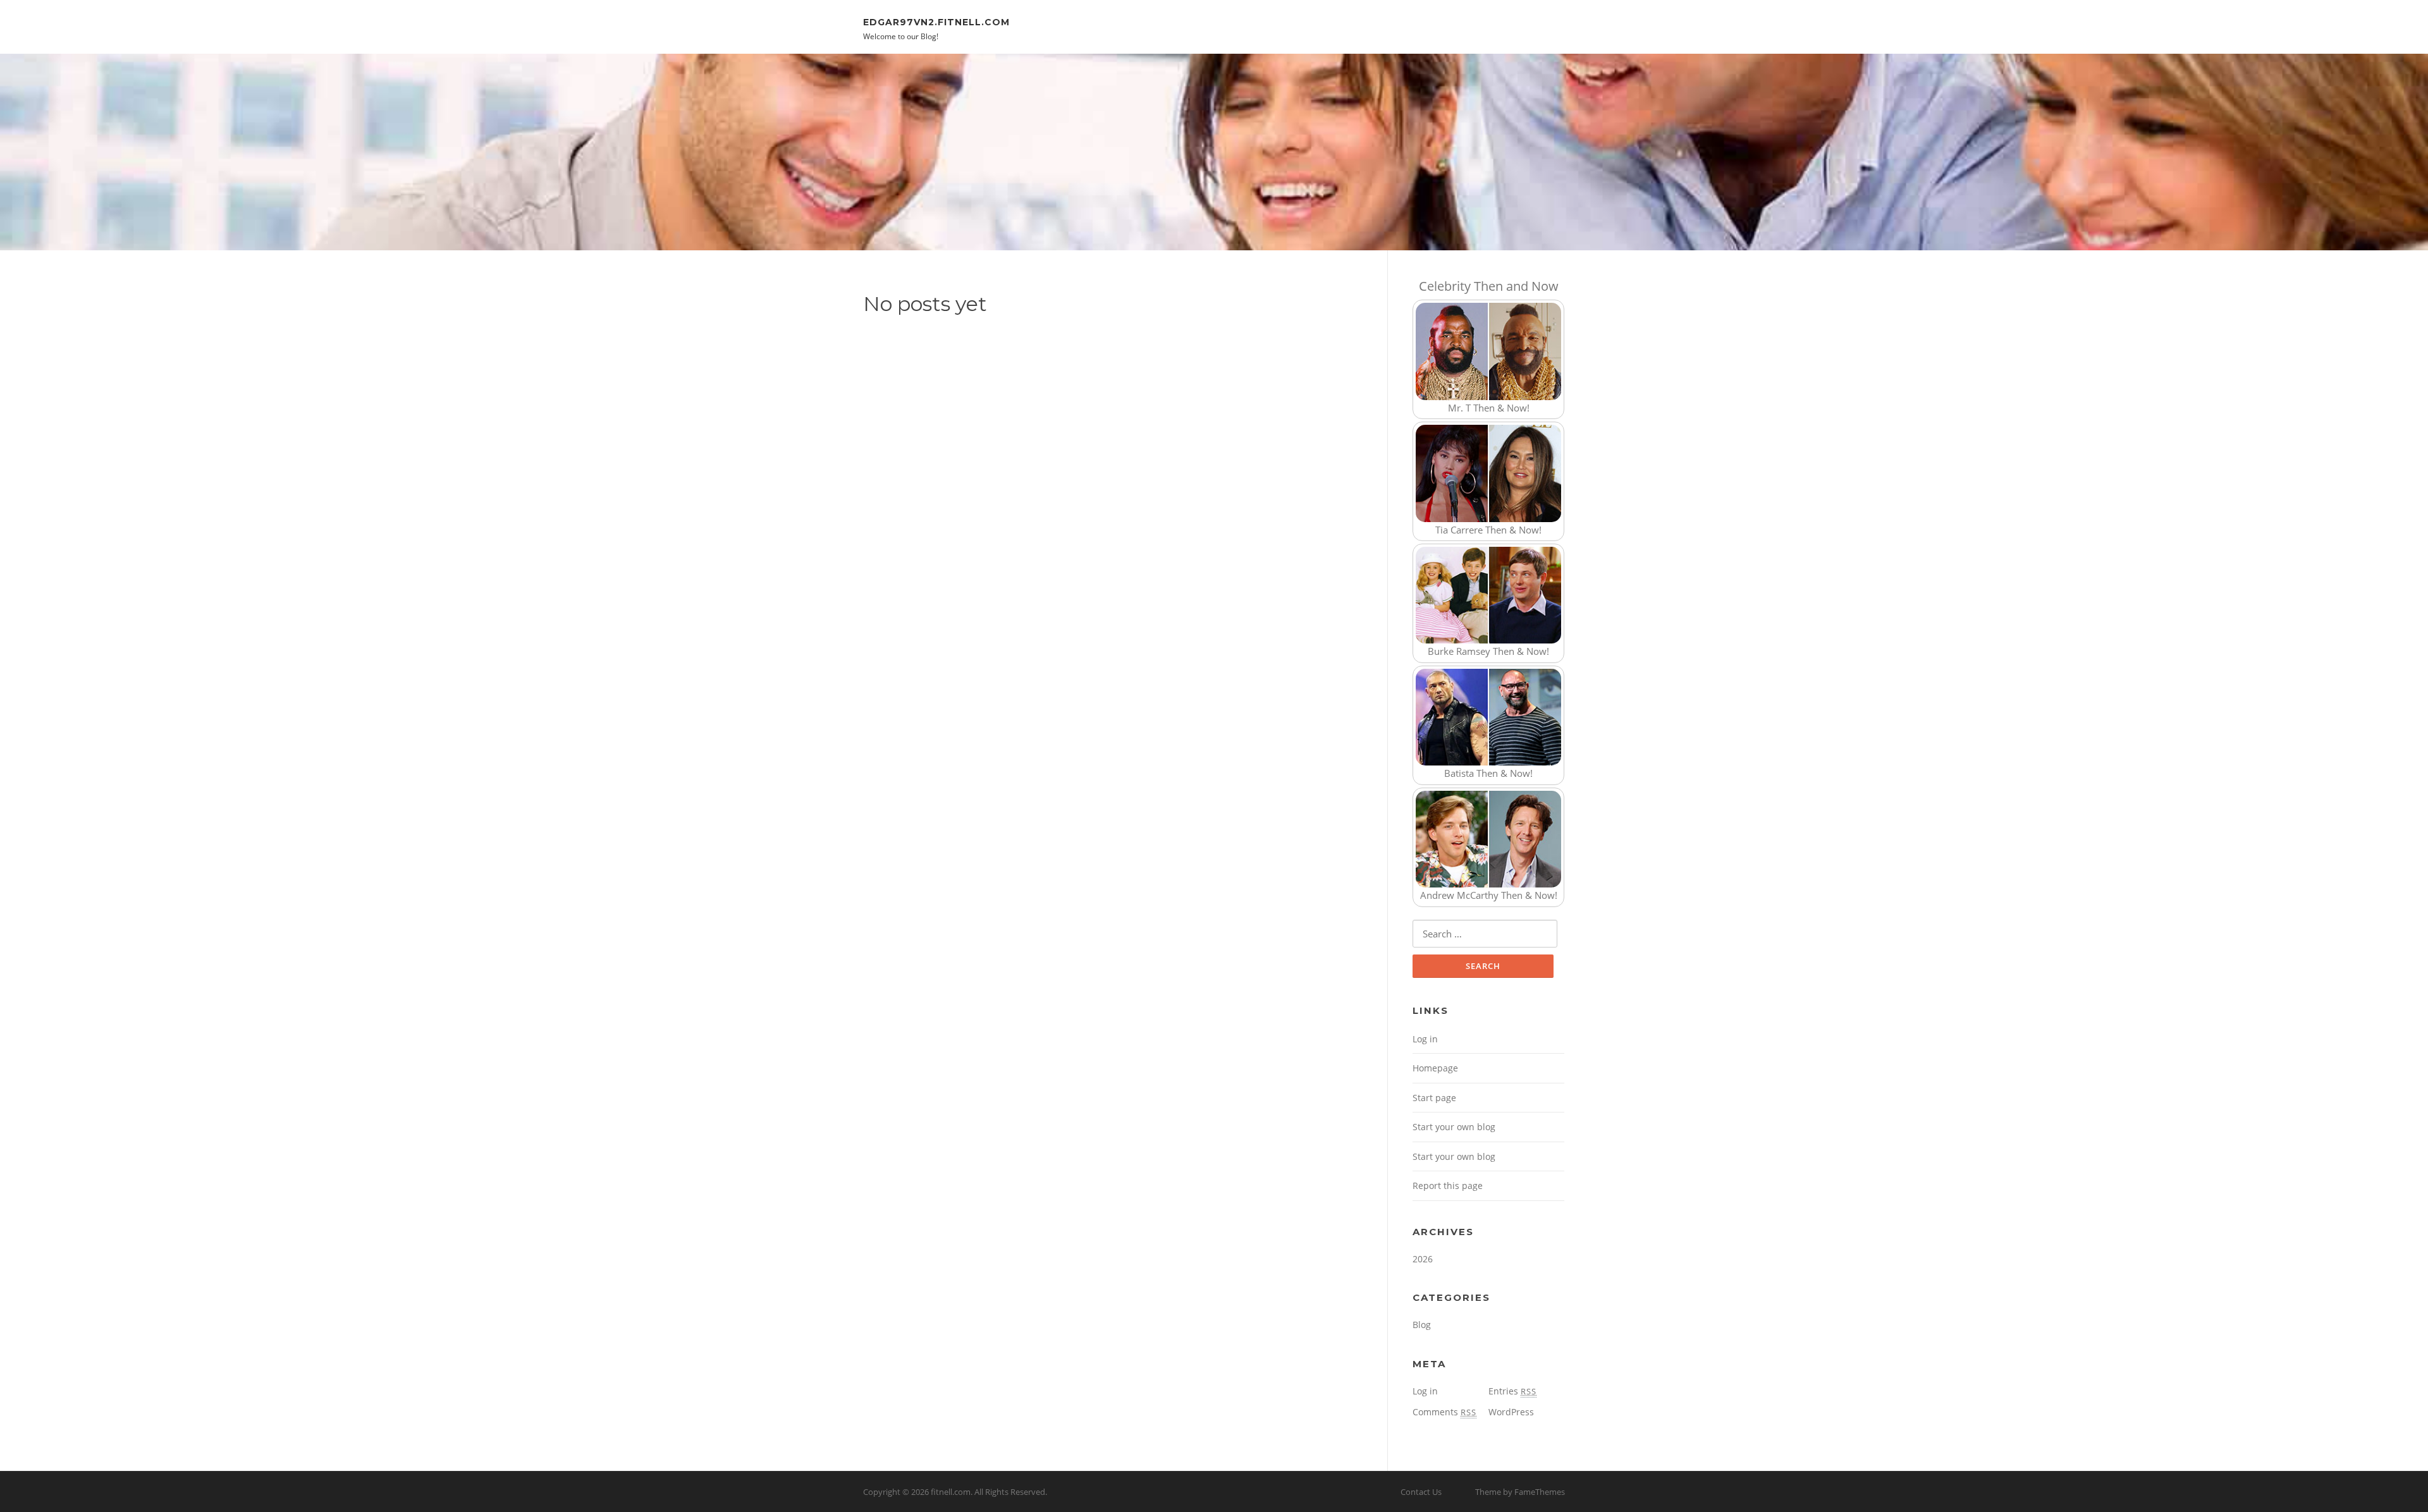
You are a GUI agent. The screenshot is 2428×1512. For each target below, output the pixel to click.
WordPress (1511, 1412)
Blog (1422, 1325)
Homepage (1435, 1068)
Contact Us (1421, 1492)
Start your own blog (1454, 1127)
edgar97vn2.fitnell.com (936, 21)
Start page (1434, 1098)
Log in (1425, 1039)
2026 (1423, 1259)
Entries (1512, 1391)
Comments (1444, 1412)
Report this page (1448, 1186)
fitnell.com (951, 1492)
